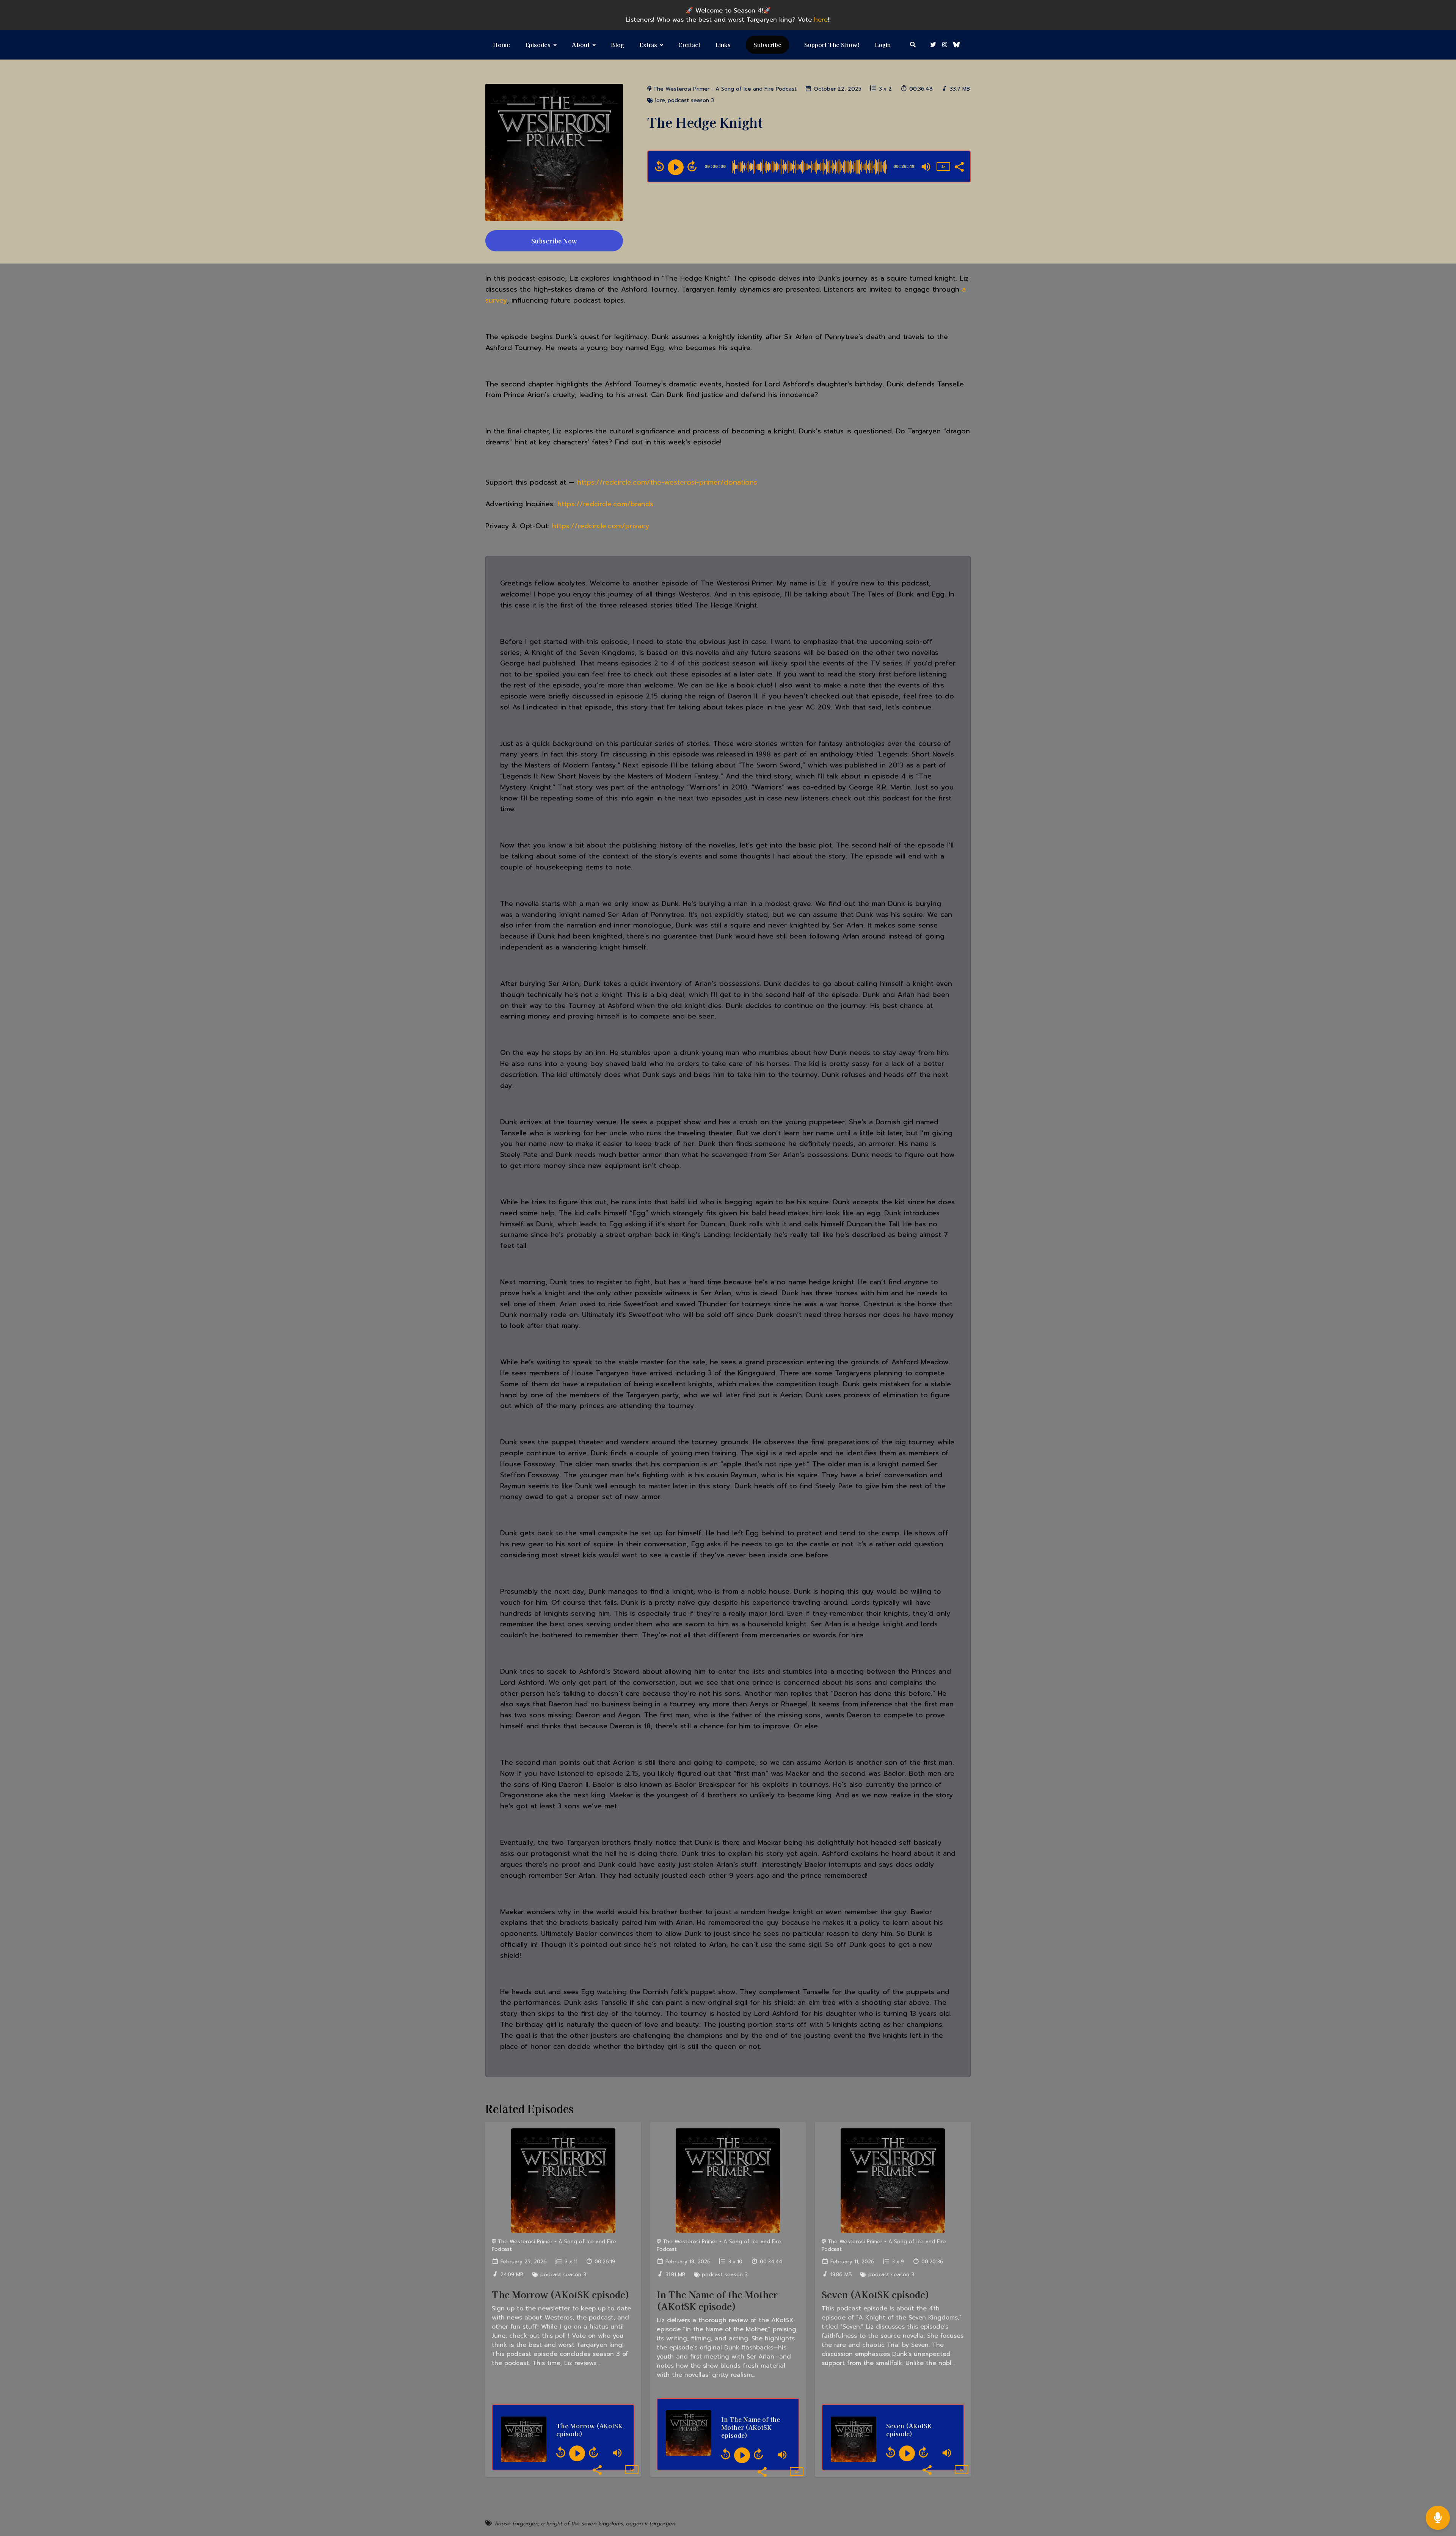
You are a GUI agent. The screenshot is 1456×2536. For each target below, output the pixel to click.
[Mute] (926, 167)
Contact (689, 45)
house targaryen (517, 2524)
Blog (617, 45)
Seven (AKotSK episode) (875, 2294)
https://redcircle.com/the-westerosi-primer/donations (667, 482)
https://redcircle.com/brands (605, 504)
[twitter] (933, 45)
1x (943, 166)
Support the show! (832, 45)
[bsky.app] (955, 45)
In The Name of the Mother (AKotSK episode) (717, 2300)
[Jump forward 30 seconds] (692, 166)
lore (660, 100)
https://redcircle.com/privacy (601, 526)
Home (501, 45)
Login (883, 45)
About (581, 45)
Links (723, 45)
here (821, 20)
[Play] (676, 167)
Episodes (538, 45)
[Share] (959, 166)
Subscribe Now (554, 241)
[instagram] (945, 45)
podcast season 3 (691, 100)
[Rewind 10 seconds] (659, 166)
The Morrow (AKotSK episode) (561, 2294)
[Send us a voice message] (1438, 2518)
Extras (648, 45)
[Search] (913, 45)
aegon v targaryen (651, 2524)
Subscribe (767, 45)
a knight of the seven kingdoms (582, 2524)
